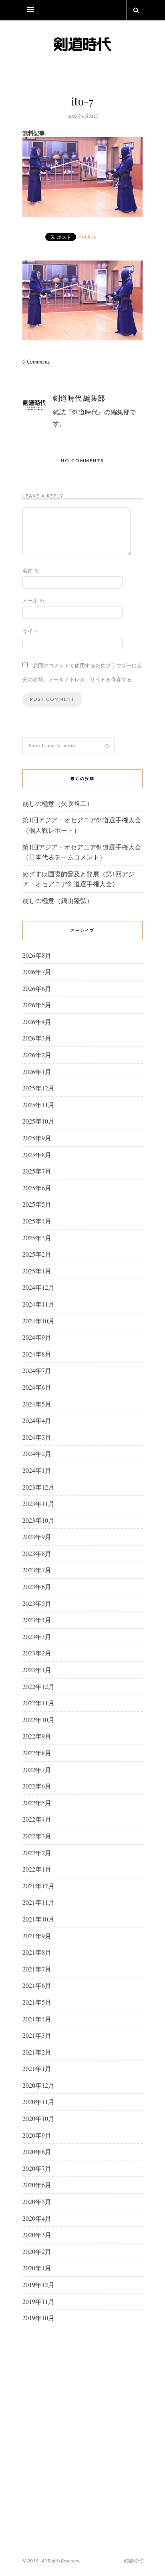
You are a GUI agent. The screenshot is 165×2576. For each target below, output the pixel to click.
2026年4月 (37, 1021)
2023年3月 (37, 1636)
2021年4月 (37, 2019)
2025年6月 (37, 1188)
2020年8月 (37, 2151)
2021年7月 (37, 1969)
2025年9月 (37, 1138)
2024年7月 (37, 1370)
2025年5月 (37, 1204)
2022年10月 (38, 1720)
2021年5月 (37, 2002)
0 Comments (36, 362)
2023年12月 (38, 1487)
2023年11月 (38, 1503)
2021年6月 (37, 1985)
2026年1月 (37, 1071)
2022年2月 (37, 1853)
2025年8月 (37, 1155)
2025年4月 (37, 1221)
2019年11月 (38, 2301)
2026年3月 (37, 1038)
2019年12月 (38, 2285)
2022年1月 (37, 1869)
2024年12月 (38, 1287)
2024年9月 (37, 1337)
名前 (31, 571)
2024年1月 (37, 1470)
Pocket (87, 236)
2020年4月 (37, 2218)
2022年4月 (37, 1819)
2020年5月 (37, 2201)
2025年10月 (38, 1121)
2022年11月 (38, 1703)
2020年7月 (37, 2168)
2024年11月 (38, 1304)
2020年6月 (37, 2185)
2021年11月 (38, 1902)
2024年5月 (37, 1404)
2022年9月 (37, 1736)
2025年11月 (38, 1105)
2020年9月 (37, 2135)
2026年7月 (37, 972)
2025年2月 (37, 1254)
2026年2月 (37, 1055)
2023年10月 (38, 1520)
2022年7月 (37, 1769)
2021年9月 (37, 1936)
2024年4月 (37, 1420)
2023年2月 (37, 1653)
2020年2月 (37, 2251)
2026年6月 (37, 988)
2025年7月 (37, 1171)
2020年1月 (37, 2268)
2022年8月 (37, 1753)
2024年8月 (37, 1354)
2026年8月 (37, 955)
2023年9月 (37, 1537)
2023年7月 (37, 1570)
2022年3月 (37, 1836)
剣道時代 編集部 (79, 398)
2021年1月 (37, 2068)
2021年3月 (37, 2035)
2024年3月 (37, 1437)
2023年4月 (37, 1620)
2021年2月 (37, 2052)
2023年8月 (37, 1553)
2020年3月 (37, 2235)
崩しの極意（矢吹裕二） (58, 803)
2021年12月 (38, 1886)
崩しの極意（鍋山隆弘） (58, 900)
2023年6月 (37, 1586)
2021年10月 (38, 1919)
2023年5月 (37, 1603)
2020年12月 (38, 2085)
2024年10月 (38, 1321)
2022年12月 (38, 1686)
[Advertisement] (82, 2421)
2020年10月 (38, 2118)
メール (33, 601)
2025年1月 (37, 1271)
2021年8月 (37, 1952)
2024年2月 (37, 1453)
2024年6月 (37, 1387)
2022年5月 (37, 1803)
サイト (30, 631)
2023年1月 (37, 1670)
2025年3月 (37, 1238)
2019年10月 (38, 2318)
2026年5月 (37, 1005)
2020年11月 (38, 2102)
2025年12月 (38, 1088)
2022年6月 (37, 1786)
